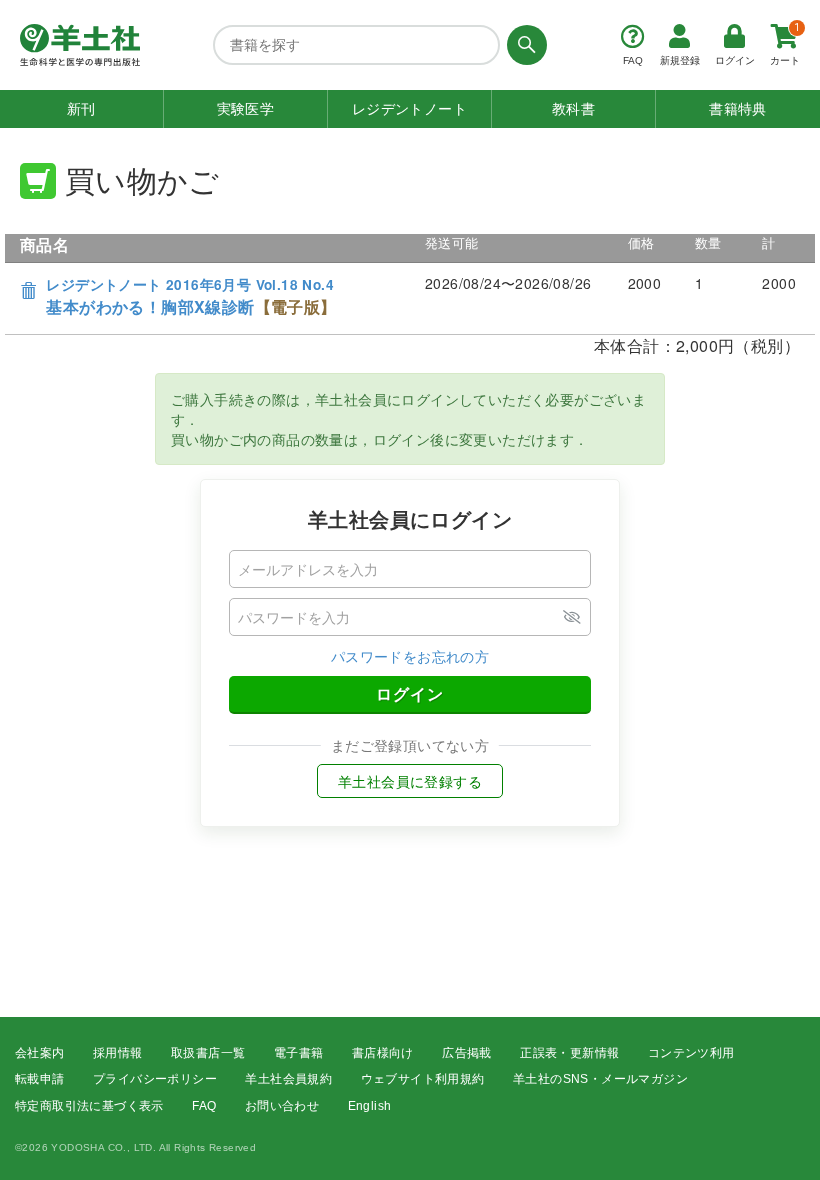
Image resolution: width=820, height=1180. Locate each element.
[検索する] (523, 45)
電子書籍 (299, 1053)
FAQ (204, 1106)
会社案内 (40, 1053)
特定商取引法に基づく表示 (89, 1106)
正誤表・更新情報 (569, 1053)
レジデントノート (409, 109)
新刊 (81, 109)
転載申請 (40, 1079)
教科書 (573, 109)
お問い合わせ (282, 1106)
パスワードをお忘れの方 (410, 656)
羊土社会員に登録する (410, 781)
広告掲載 (467, 1053)
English (370, 1106)
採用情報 (118, 1053)
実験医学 (246, 109)
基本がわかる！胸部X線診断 (191, 296)
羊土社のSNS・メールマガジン (600, 1079)
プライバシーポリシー (155, 1079)
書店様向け (383, 1053)
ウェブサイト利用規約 (423, 1079)
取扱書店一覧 (208, 1053)
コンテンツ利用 (691, 1053)
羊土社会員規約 (288, 1079)
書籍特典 (738, 109)
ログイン (410, 693)
